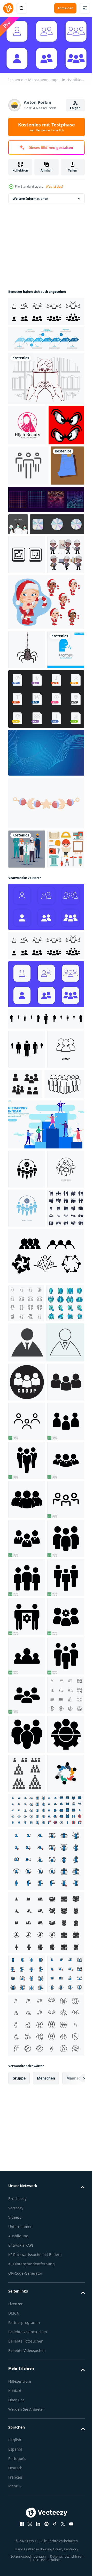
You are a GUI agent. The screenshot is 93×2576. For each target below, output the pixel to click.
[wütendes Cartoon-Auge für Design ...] (26, 463)
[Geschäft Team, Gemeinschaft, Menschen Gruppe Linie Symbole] (27, 1676)
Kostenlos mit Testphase (47, 127)
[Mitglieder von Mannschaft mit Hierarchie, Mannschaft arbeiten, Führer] (46, 1381)
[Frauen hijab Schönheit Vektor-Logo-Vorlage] (27, 423)
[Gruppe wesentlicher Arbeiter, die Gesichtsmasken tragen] (27, 1027)
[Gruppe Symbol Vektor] (27, 1755)
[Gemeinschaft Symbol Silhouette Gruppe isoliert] (46, 1591)
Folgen (75, 108)
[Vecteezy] (8, 8)
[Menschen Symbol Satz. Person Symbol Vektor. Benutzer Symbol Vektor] (46, 1715)
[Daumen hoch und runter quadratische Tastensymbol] (27, 655)
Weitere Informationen (30, 196)
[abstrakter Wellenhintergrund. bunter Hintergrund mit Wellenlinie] (46, 931)
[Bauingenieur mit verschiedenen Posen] (27, 694)
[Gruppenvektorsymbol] (27, 1306)
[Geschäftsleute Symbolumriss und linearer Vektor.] (28, 504)
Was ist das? (55, 186)
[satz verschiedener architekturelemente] (27, 1066)
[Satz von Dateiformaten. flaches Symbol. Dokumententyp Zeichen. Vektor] (46, 877)
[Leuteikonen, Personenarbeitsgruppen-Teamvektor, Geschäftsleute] (26, 1638)
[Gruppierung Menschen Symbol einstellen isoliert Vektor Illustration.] (64, 1301)
